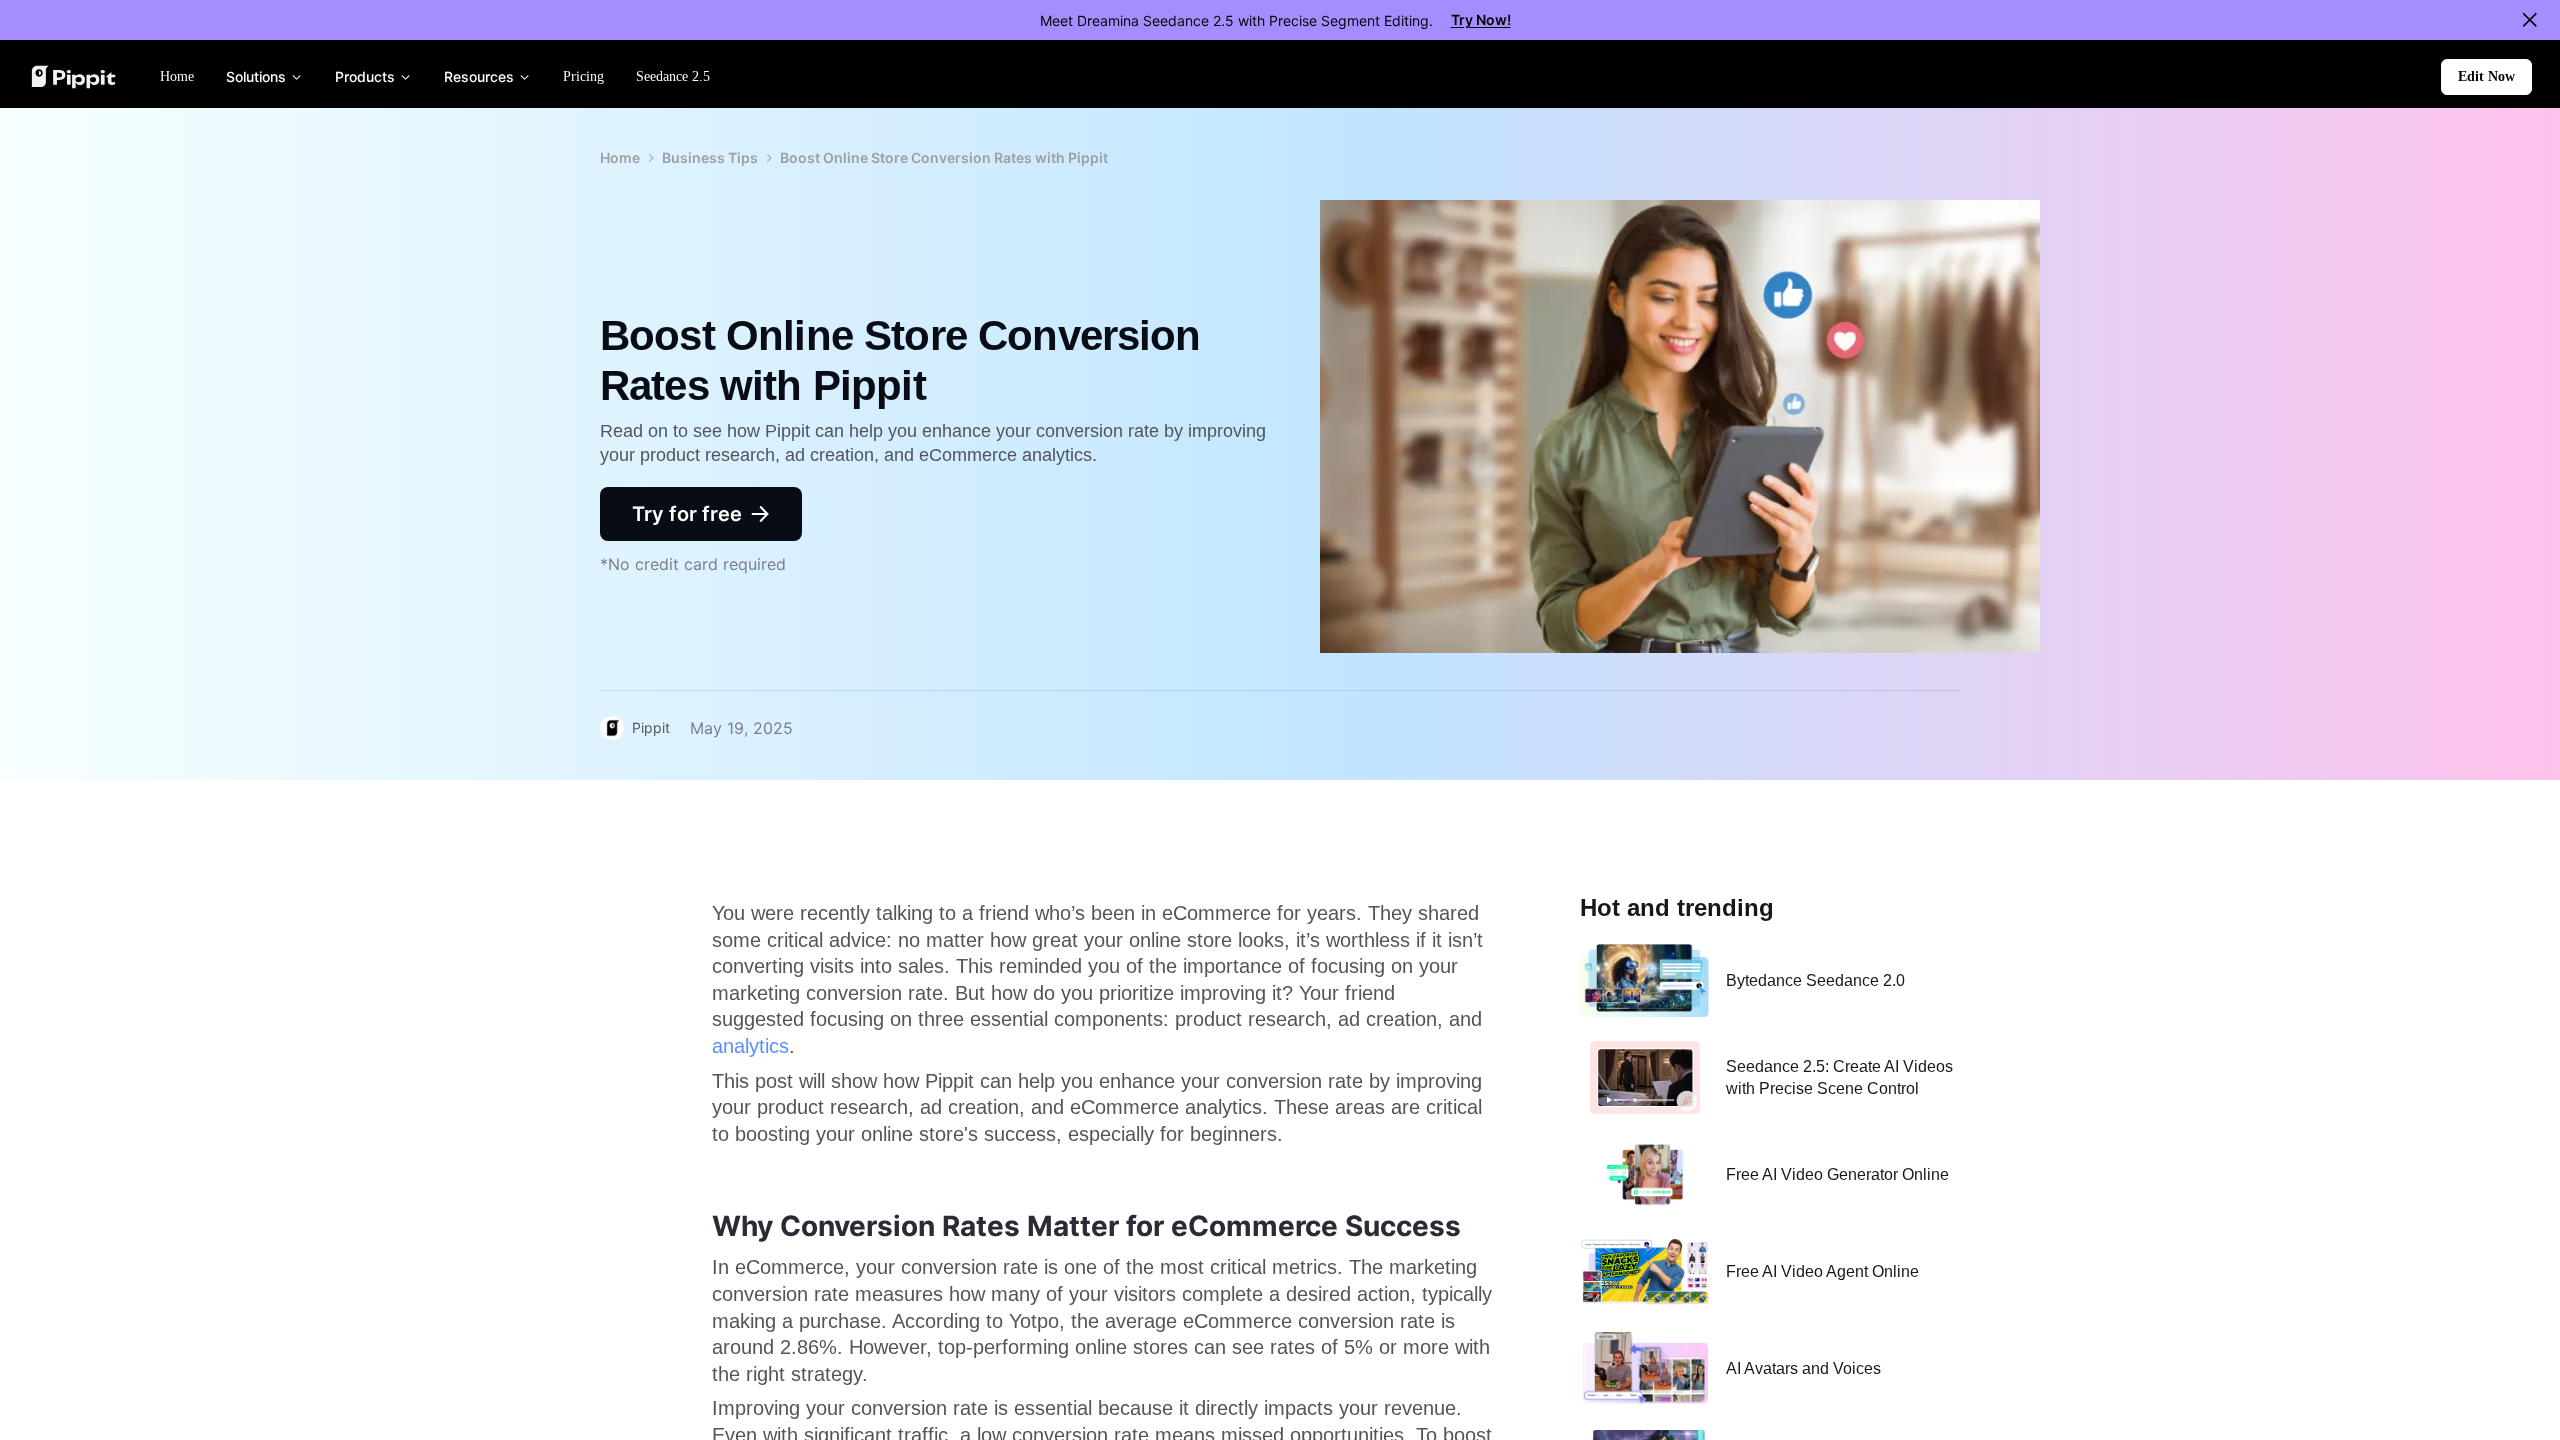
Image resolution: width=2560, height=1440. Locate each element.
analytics (750, 1046)
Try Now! (1481, 19)
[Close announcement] (2530, 20)
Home (620, 157)
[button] (2486, 77)
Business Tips (710, 157)
